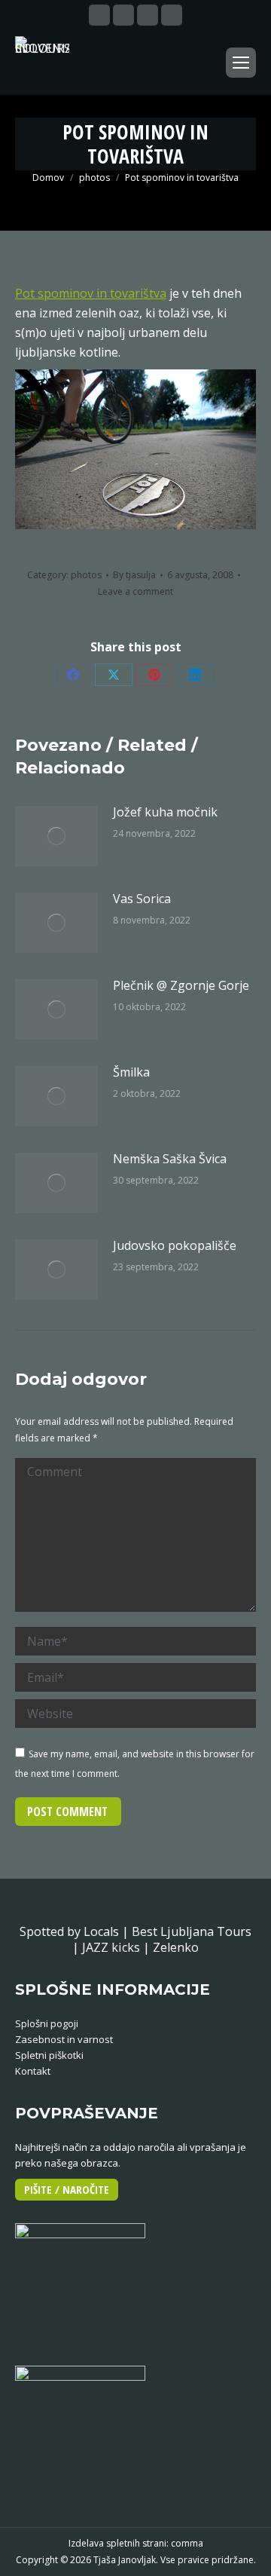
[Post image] (56, 836)
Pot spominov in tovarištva (91, 293)
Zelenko (176, 1947)
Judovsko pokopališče (175, 1245)
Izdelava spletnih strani (117, 2543)
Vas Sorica (142, 899)
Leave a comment (135, 591)
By (134, 575)
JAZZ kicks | (117, 1947)
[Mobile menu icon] (241, 63)
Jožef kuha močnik (165, 812)
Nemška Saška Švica (170, 1159)
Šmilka (131, 1072)
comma (187, 2543)
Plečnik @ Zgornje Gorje (181, 985)
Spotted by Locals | (76, 1931)
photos (86, 575)
